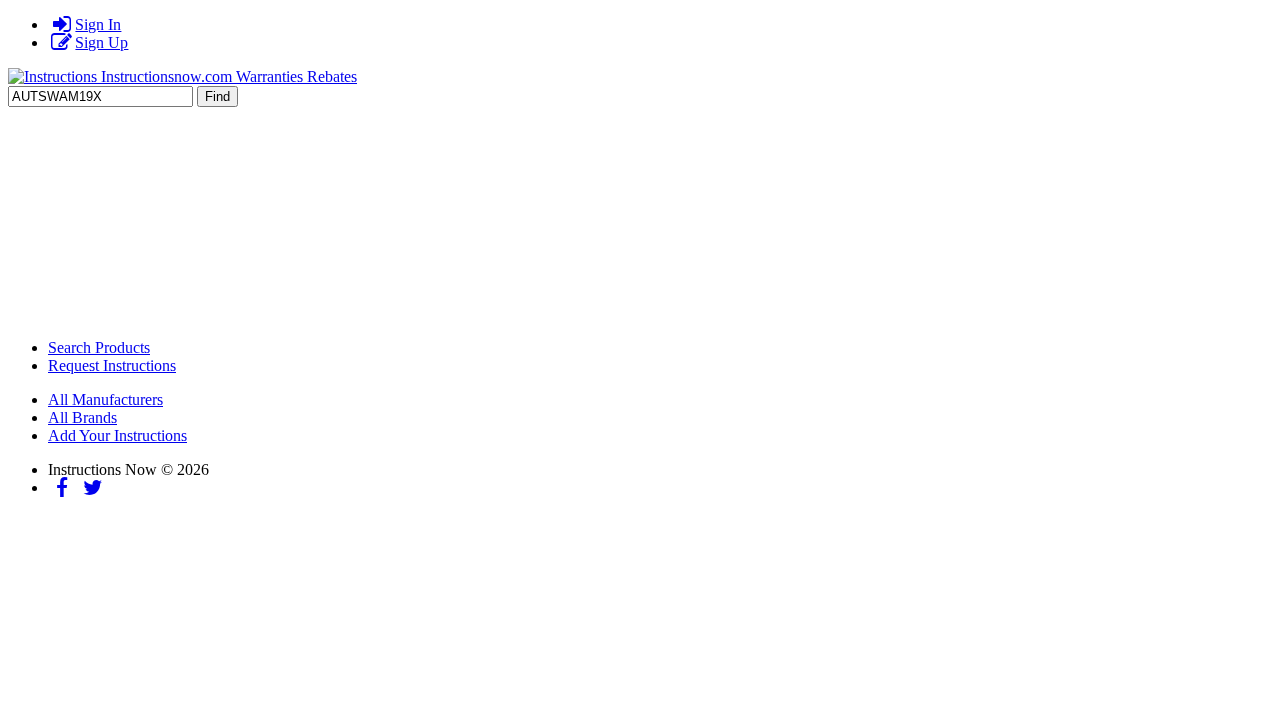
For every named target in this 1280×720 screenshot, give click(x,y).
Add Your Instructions (117, 435)
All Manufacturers (105, 399)
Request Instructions (112, 365)
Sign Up (101, 42)
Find (217, 96)
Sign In (98, 24)
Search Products (99, 347)
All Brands (82, 417)
